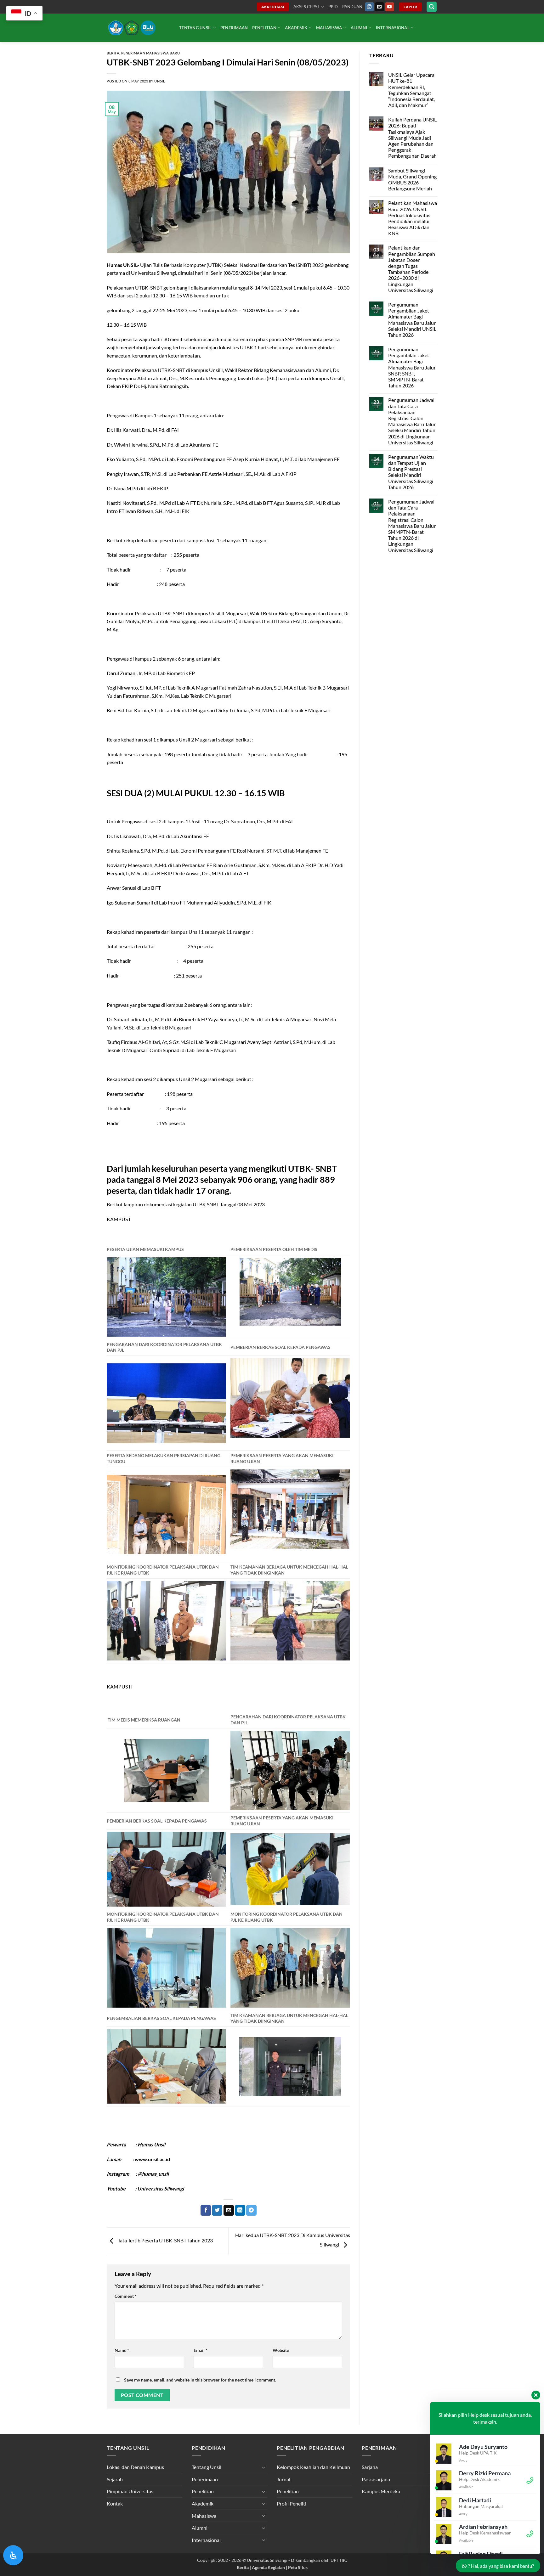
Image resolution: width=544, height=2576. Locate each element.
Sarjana (370, 2467)
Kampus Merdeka (381, 2491)
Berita (113, 53)
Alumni (359, 28)
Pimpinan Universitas (130, 2491)
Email (201, 2350)
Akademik (296, 28)
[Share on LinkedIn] (240, 2210)
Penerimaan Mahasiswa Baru (151, 53)
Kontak (115, 2503)
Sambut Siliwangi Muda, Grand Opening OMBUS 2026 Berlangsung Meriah (412, 180)
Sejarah (115, 2479)
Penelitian (264, 28)
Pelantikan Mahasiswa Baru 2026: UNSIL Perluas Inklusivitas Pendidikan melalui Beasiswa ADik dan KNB (412, 218)
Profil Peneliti (292, 2503)
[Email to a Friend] (229, 2210)
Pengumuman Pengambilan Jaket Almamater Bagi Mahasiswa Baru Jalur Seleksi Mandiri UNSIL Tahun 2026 (412, 320)
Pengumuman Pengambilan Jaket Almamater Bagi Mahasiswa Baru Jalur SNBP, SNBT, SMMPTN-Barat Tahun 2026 (412, 367)
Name (122, 2350)
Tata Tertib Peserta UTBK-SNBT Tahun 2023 (165, 2240)
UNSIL (160, 81)
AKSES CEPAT (306, 7)
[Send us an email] (380, 7)
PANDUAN (352, 7)
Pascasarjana (376, 2479)
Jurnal (283, 2479)
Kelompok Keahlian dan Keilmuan (313, 2467)
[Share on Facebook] (206, 2210)
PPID (333, 7)
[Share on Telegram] (251, 2210)
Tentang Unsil (195, 28)
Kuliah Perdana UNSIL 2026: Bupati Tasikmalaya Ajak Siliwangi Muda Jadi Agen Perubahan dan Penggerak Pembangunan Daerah (412, 138)
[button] (432, 7)
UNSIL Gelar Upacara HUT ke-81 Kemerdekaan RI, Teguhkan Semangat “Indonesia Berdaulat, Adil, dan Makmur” (411, 90)
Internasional (393, 28)
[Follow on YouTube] (390, 7)
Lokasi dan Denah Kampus (135, 2467)
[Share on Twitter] (217, 2210)
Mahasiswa (329, 28)
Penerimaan (234, 28)
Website (281, 2350)
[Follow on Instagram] (369, 7)
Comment (126, 2296)
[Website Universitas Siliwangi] (138, 28)
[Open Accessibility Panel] (13, 2555)
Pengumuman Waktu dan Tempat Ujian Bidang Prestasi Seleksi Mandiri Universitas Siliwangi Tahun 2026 (411, 472)
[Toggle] (263, 2467)
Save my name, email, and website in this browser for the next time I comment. (200, 2380)
